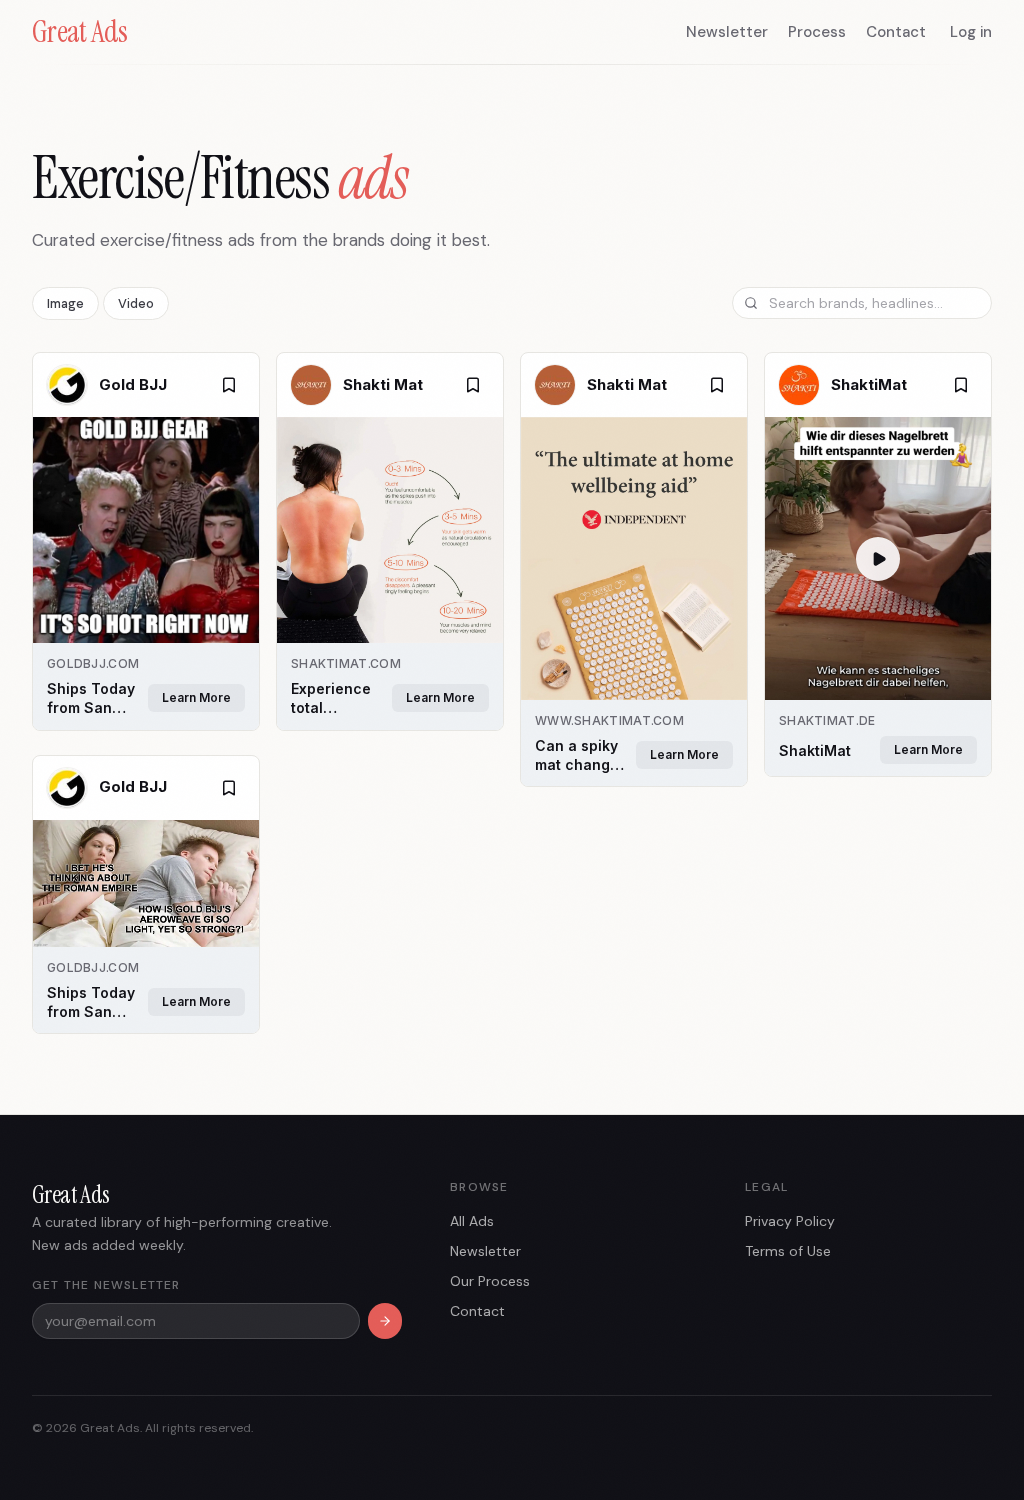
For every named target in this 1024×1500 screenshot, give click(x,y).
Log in (971, 32)
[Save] (229, 385)
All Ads (472, 1221)
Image (65, 303)
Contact (896, 32)
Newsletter (727, 32)
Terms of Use (788, 1251)
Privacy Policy (790, 1221)
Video (136, 303)
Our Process (490, 1281)
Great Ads (79, 32)
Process (817, 32)
